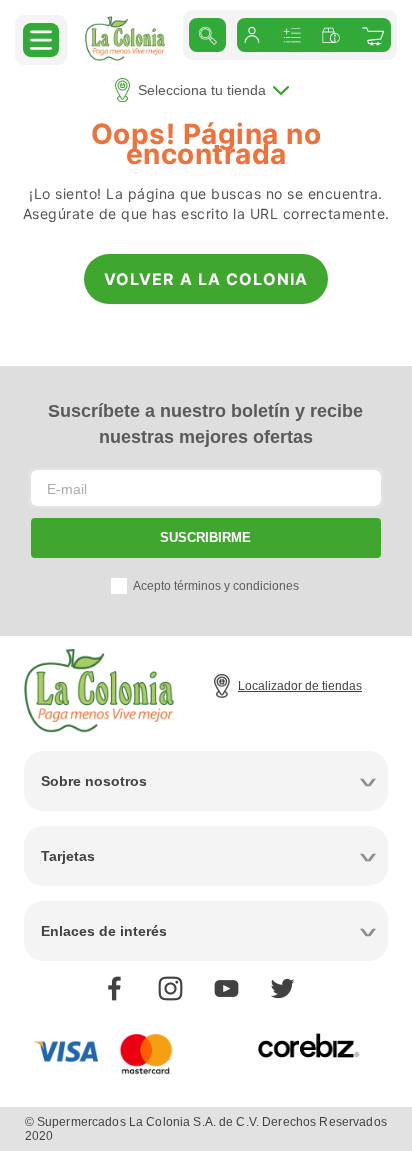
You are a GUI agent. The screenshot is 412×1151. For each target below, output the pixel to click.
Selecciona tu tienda (202, 90)
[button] (41, 39)
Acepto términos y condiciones (216, 586)
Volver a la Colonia (206, 279)
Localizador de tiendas (300, 686)
